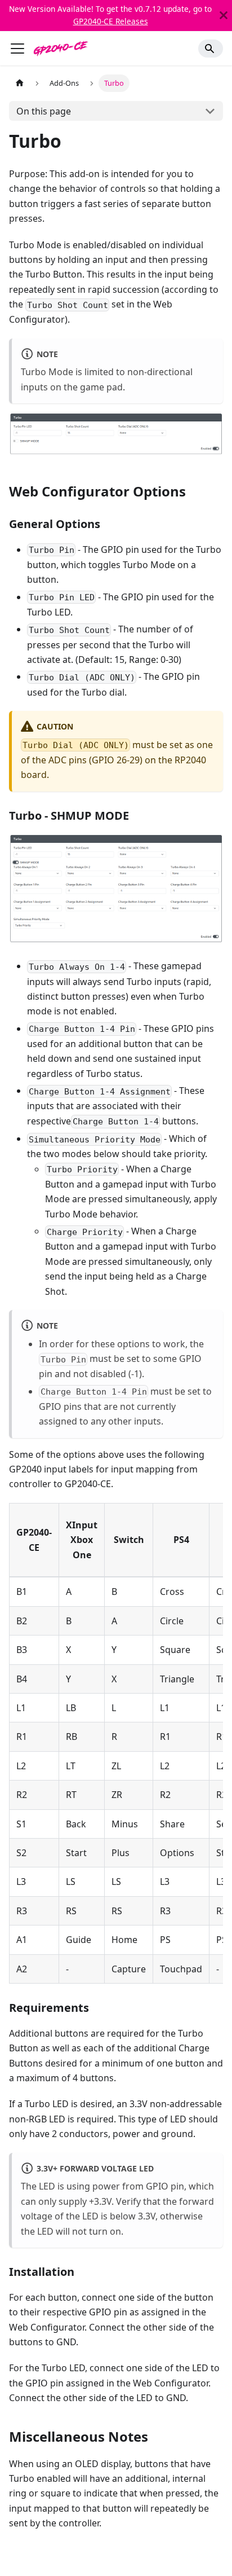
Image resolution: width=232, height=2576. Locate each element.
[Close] (224, 16)
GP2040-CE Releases (111, 21)
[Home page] (20, 83)
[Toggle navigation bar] (17, 49)
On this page (44, 111)
